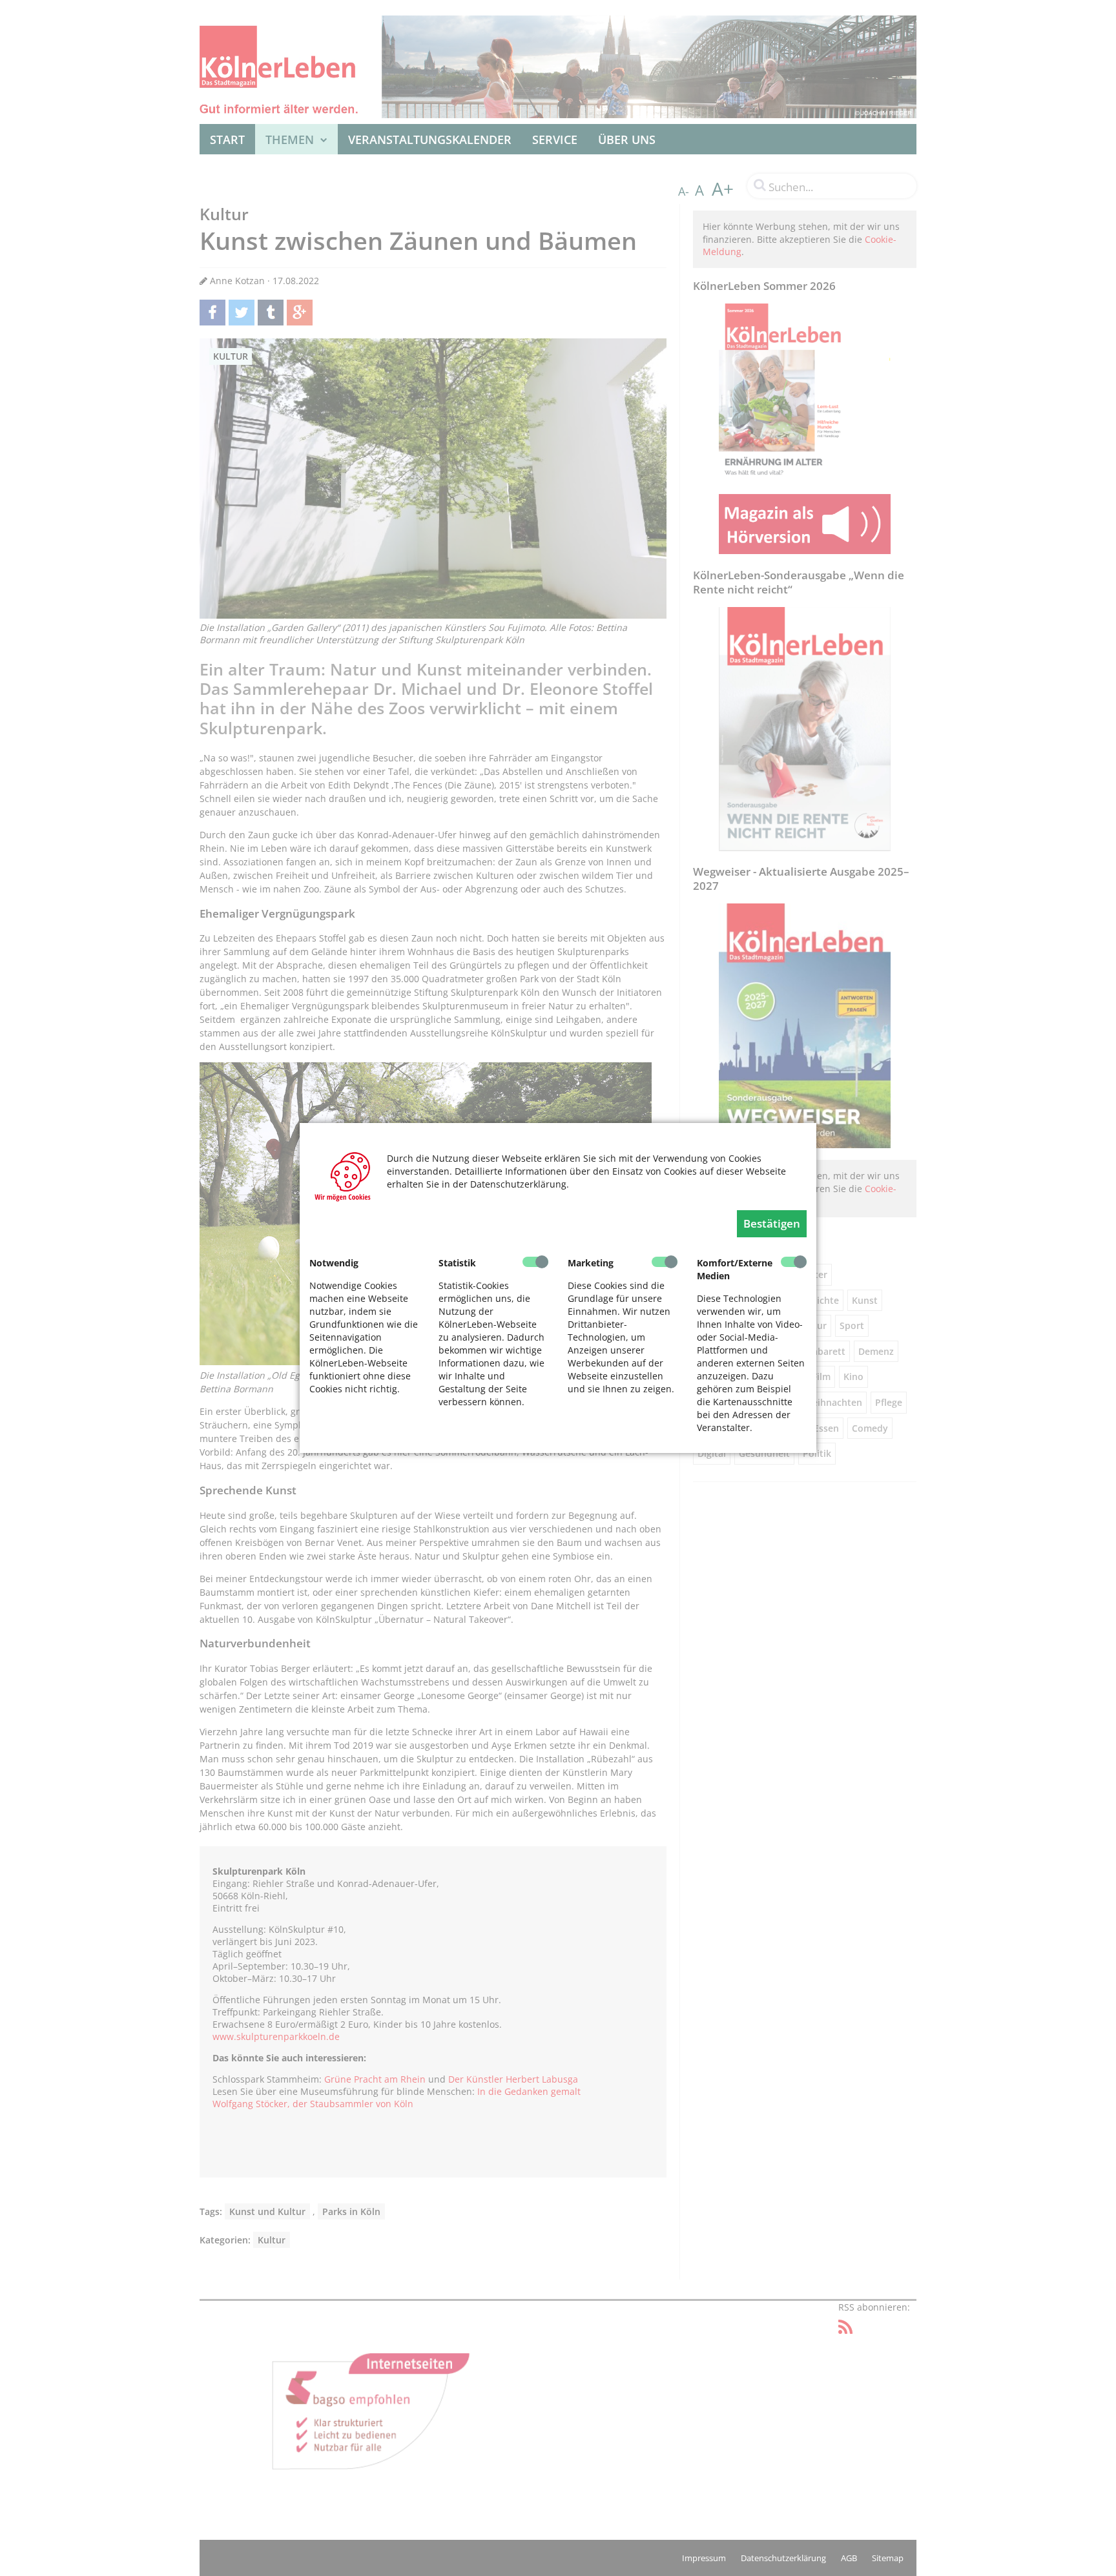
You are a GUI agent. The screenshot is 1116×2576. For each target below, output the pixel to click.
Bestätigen (772, 1223)
